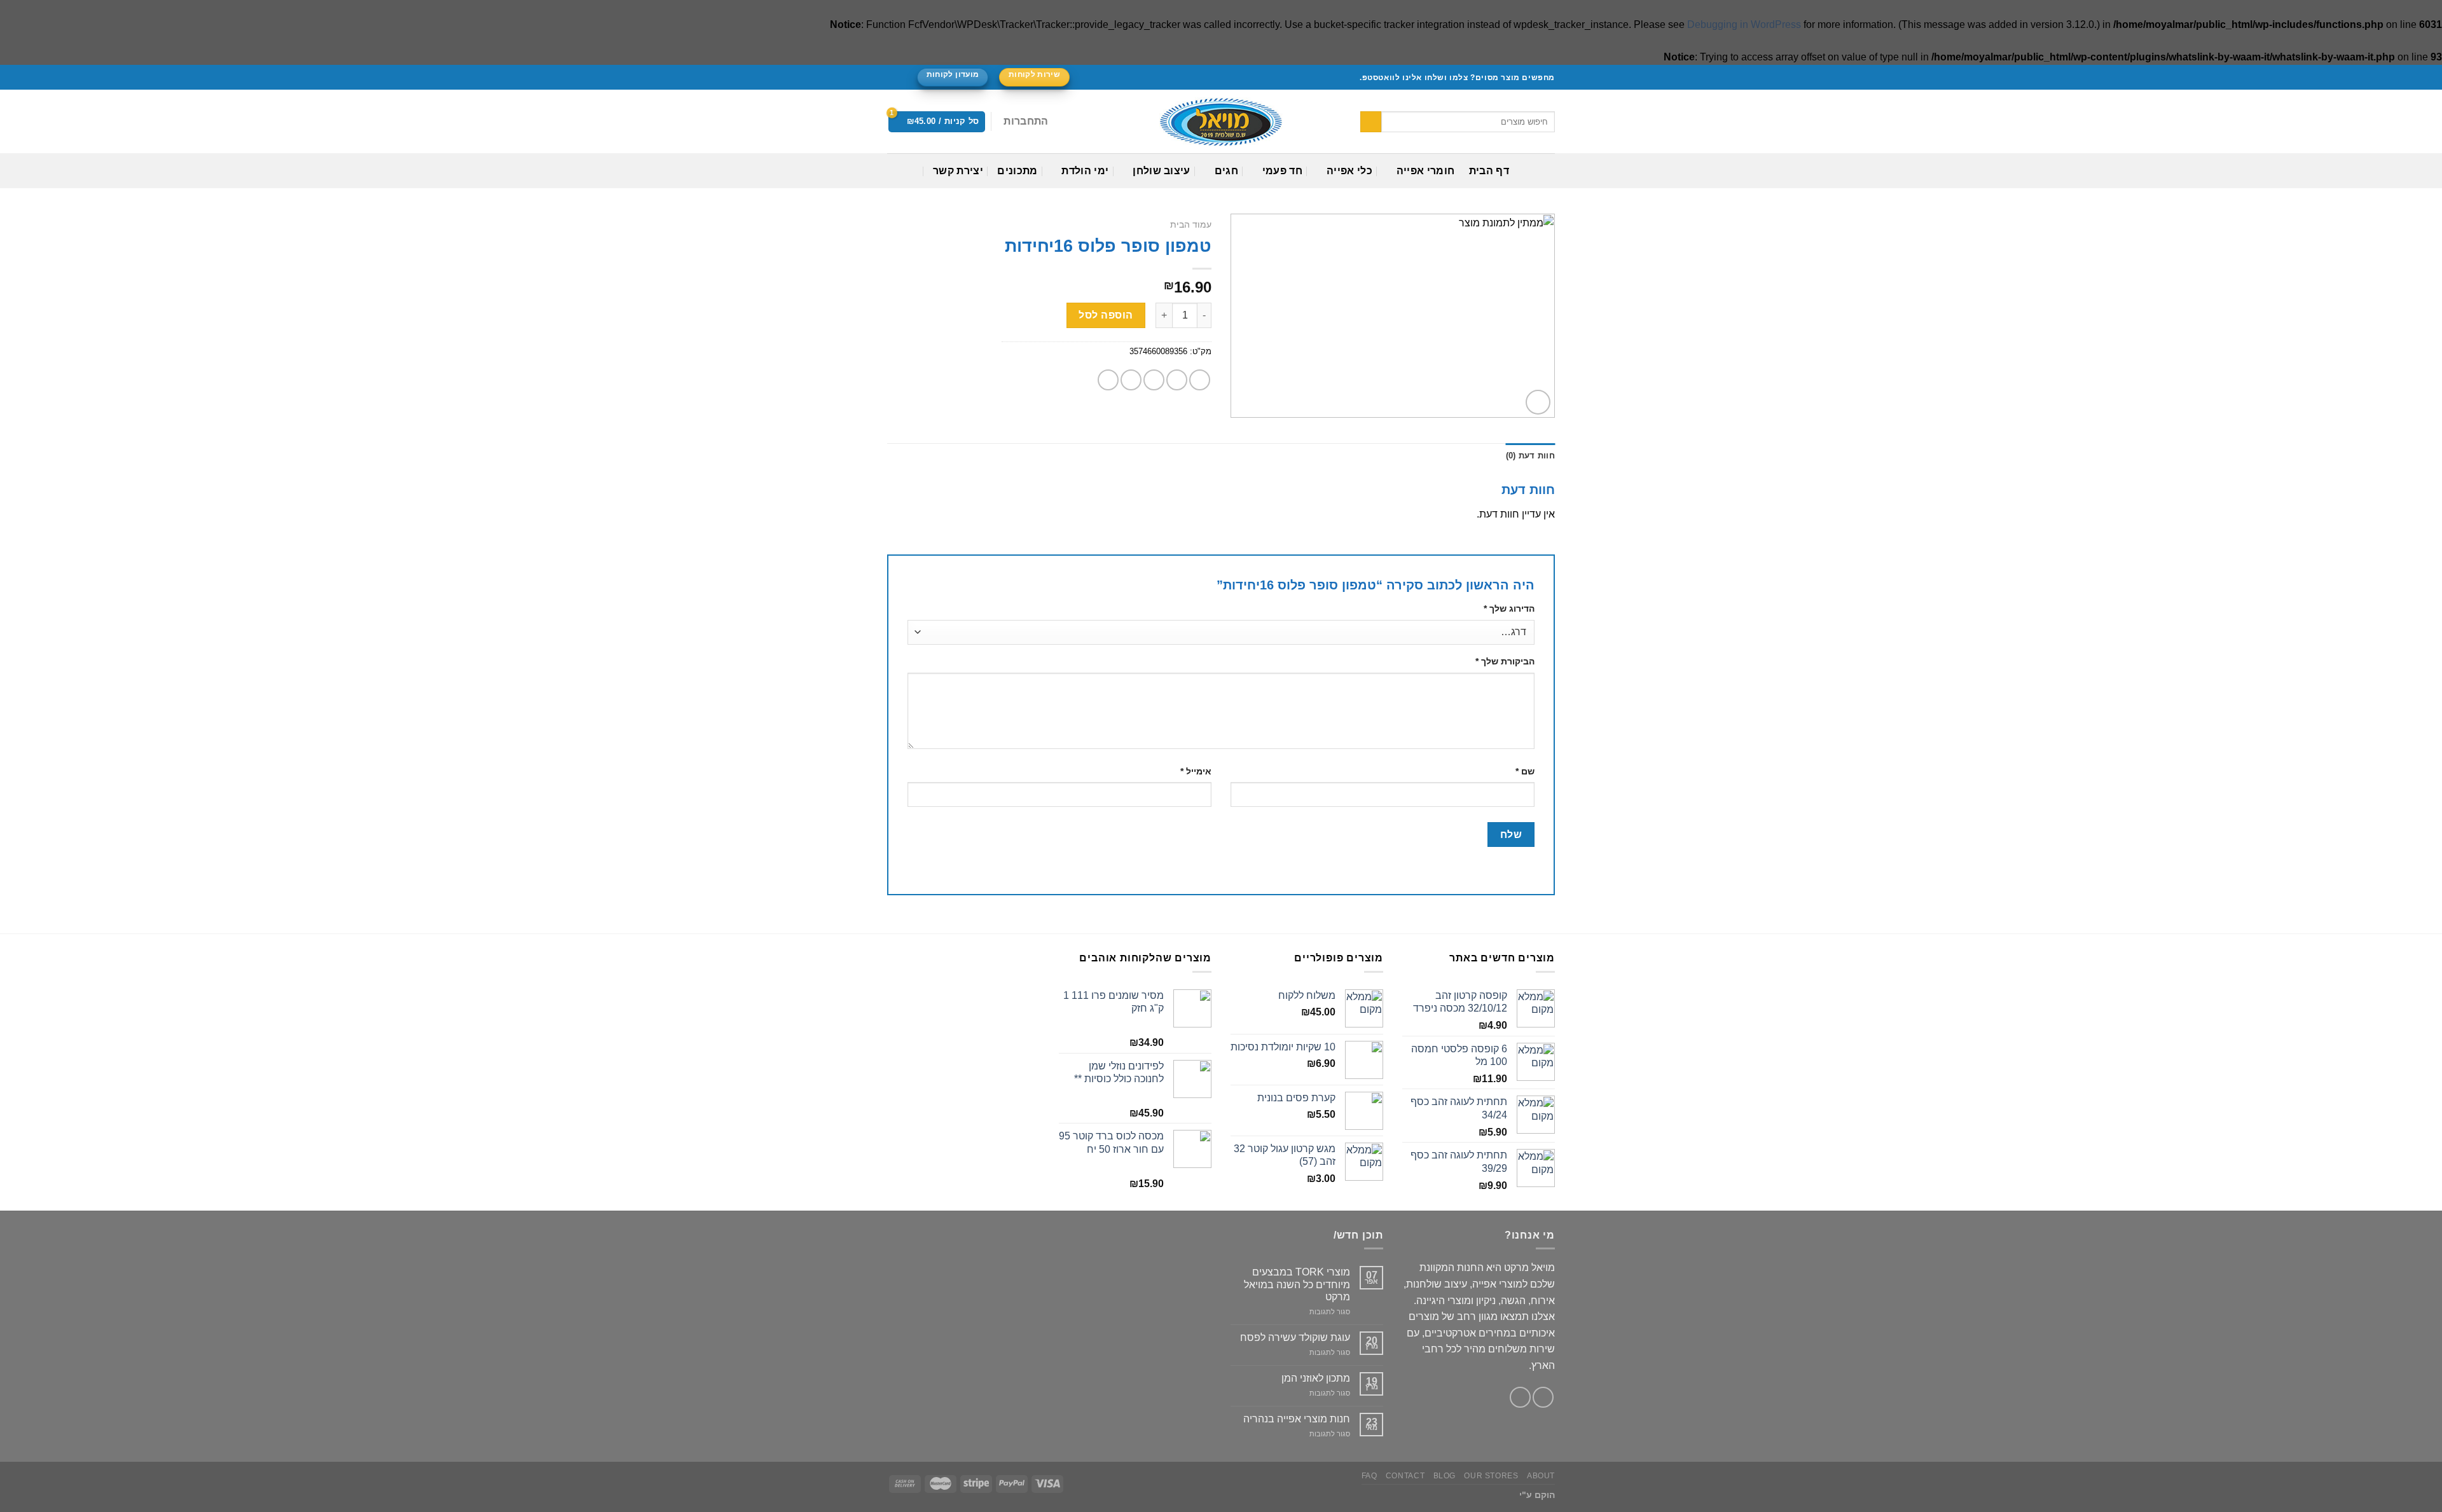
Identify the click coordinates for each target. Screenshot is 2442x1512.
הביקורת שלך (1505, 661)
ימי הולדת (1085, 171)
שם (1525, 771)
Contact (1405, 1476)
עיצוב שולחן (1162, 171)
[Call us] (1520, 1397)
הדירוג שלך (1509, 608)
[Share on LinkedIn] (1108, 380)
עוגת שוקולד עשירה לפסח (1295, 1337)
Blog (1445, 1476)
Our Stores (1491, 1476)
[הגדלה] (1538, 402)
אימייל (1196, 771)
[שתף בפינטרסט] (1131, 380)
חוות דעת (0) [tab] (1530, 456)
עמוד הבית (1191, 225)
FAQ (1369, 1476)
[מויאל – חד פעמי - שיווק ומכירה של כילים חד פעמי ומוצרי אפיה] (1221, 122)
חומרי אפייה (1425, 171)
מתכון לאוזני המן (1316, 1378)
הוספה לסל (1106, 315)
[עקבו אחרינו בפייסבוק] (906, 78)
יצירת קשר (958, 171)
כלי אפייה (1349, 171)
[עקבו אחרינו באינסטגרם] (893, 78)
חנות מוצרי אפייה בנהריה (1297, 1419)
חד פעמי (1282, 171)
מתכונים (1017, 171)
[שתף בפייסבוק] (1200, 380)
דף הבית (1489, 171)
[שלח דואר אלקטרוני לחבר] (1154, 380)
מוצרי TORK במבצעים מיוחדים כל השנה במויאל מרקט (1297, 1284)
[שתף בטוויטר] (1177, 380)
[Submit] (1371, 122)
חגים (1226, 171)
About (1541, 1476)
